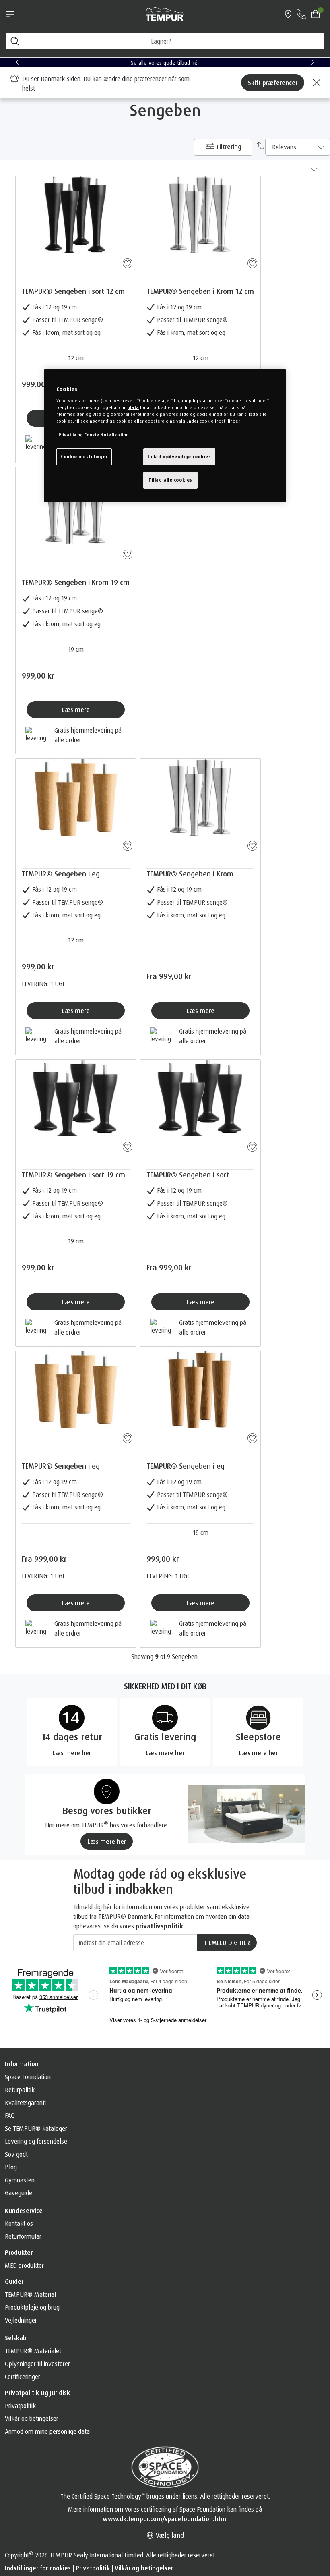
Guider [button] (14, 2281)
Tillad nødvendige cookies (179, 457)
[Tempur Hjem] (165, 13)
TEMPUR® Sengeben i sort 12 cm (73, 291)
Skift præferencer (273, 83)
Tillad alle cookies (170, 480)
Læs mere (76, 710)
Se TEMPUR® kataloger (36, 2128)
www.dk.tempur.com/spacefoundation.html (165, 2519)
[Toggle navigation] (10, 14)
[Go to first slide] (311, 62)
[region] (165, 436)
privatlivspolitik (159, 1926)
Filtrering (228, 147)
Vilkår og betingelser (32, 2418)
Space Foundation (28, 2077)
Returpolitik (20, 2090)
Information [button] (22, 2064)
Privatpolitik (20, 2406)
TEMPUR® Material (30, 2294)
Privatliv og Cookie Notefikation (94, 435)
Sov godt (16, 2154)
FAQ (10, 2115)
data (134, 407)
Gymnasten (20, 2180)
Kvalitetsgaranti (25, 2103)
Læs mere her (107, 1841)
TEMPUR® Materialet (33, 2351)
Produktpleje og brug (32, 2307)
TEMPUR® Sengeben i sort (188, 1175)
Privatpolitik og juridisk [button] (37, 2393)
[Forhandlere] (288, 14)
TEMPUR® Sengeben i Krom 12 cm (200, 291)
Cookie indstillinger (84, 457)
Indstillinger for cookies (38, 2568)
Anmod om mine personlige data (47, 2431)
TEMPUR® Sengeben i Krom (190, 874)
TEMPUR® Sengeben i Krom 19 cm (76, 582)
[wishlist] (126, 262)
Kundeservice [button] (24, 2211)
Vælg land (169, 2535)
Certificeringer (23, 2377)
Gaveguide (19, 2193)
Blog (11, 2167)
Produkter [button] (19, 2252)
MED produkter (24, 2265)
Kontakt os (19, 2223)
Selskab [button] (16, 2338)
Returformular (23, 2236)
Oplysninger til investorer (37, 2364)
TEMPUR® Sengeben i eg (61, 874)
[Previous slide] (19, 62)
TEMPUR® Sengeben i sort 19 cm (73, 1175)
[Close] (316, 83)
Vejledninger (21, 2320)
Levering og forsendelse (36, 2141)
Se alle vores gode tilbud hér (165, 63)
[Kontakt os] (301, 14)
